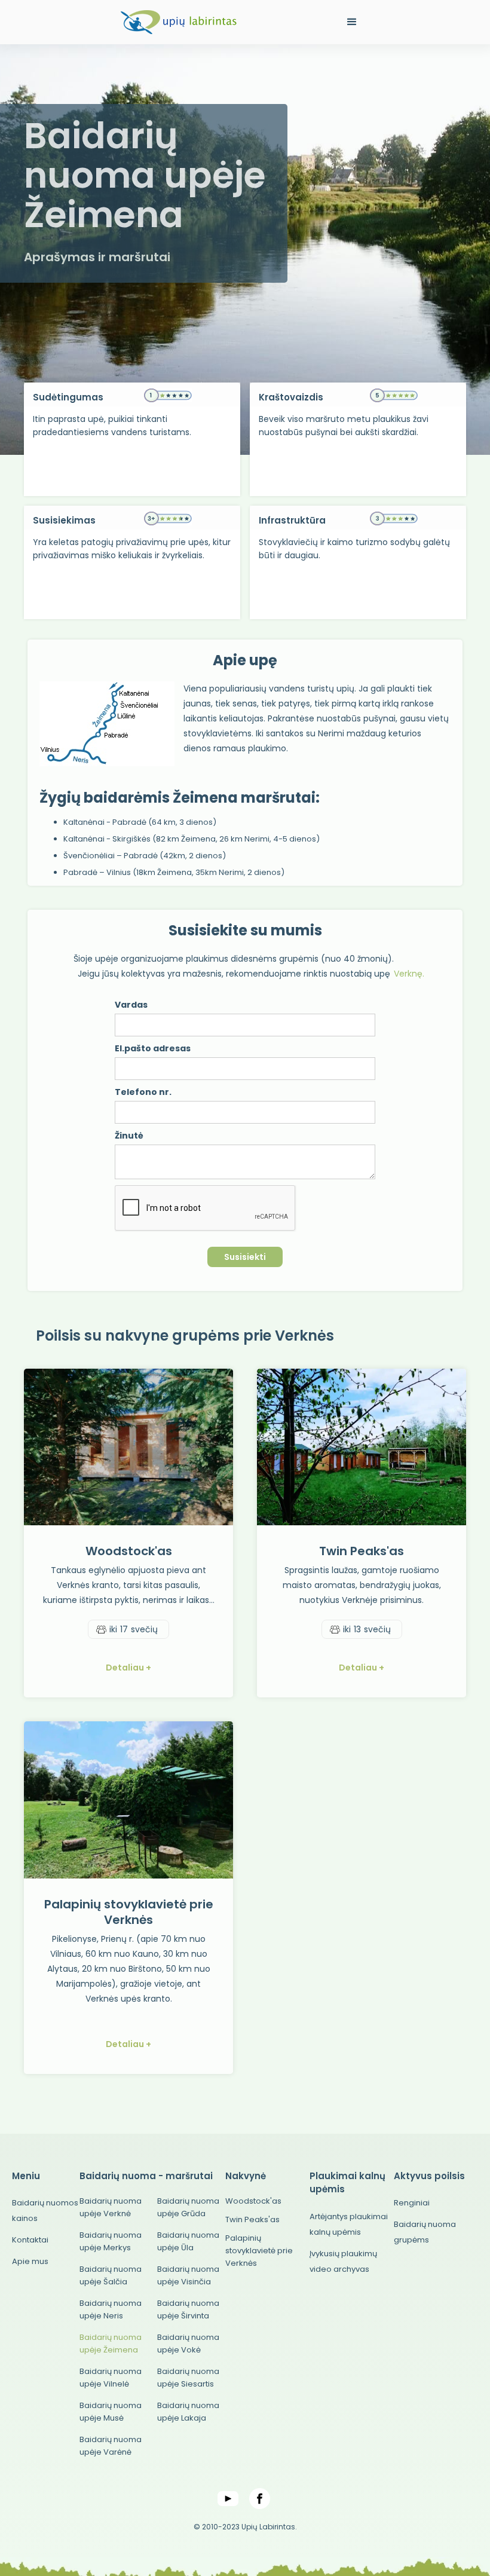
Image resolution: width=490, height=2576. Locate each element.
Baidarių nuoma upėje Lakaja (188, 2412)
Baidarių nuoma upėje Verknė (111, 2207)
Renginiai (412, 2203)
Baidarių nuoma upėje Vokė (188, 2344)
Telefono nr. (143, 1092)
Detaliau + (128, 1668)
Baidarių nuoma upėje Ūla (188, 2241)
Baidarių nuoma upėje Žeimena (111, 2344)
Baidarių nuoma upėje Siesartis (188, 2378)
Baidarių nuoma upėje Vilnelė (111, 2378)
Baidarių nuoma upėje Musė (111, 2412)
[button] (352, 22)
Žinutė (129, 1136)
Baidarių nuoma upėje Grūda (188, 2207)
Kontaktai (30, 2240)
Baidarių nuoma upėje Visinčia (188, 2275)
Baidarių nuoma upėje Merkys (111, 2241)
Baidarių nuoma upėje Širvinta (188, 2309)
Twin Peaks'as (252, 2219)
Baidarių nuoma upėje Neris (111, 2309)
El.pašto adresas (153, 1048)
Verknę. (409, 974)
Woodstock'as (253, 2201)
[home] (179, 22)
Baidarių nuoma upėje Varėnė (111, 2446)
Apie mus (30, 2261)
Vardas (131, 1005)
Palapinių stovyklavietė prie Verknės (259, 2251)
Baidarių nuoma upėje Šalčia (111, 2275)
